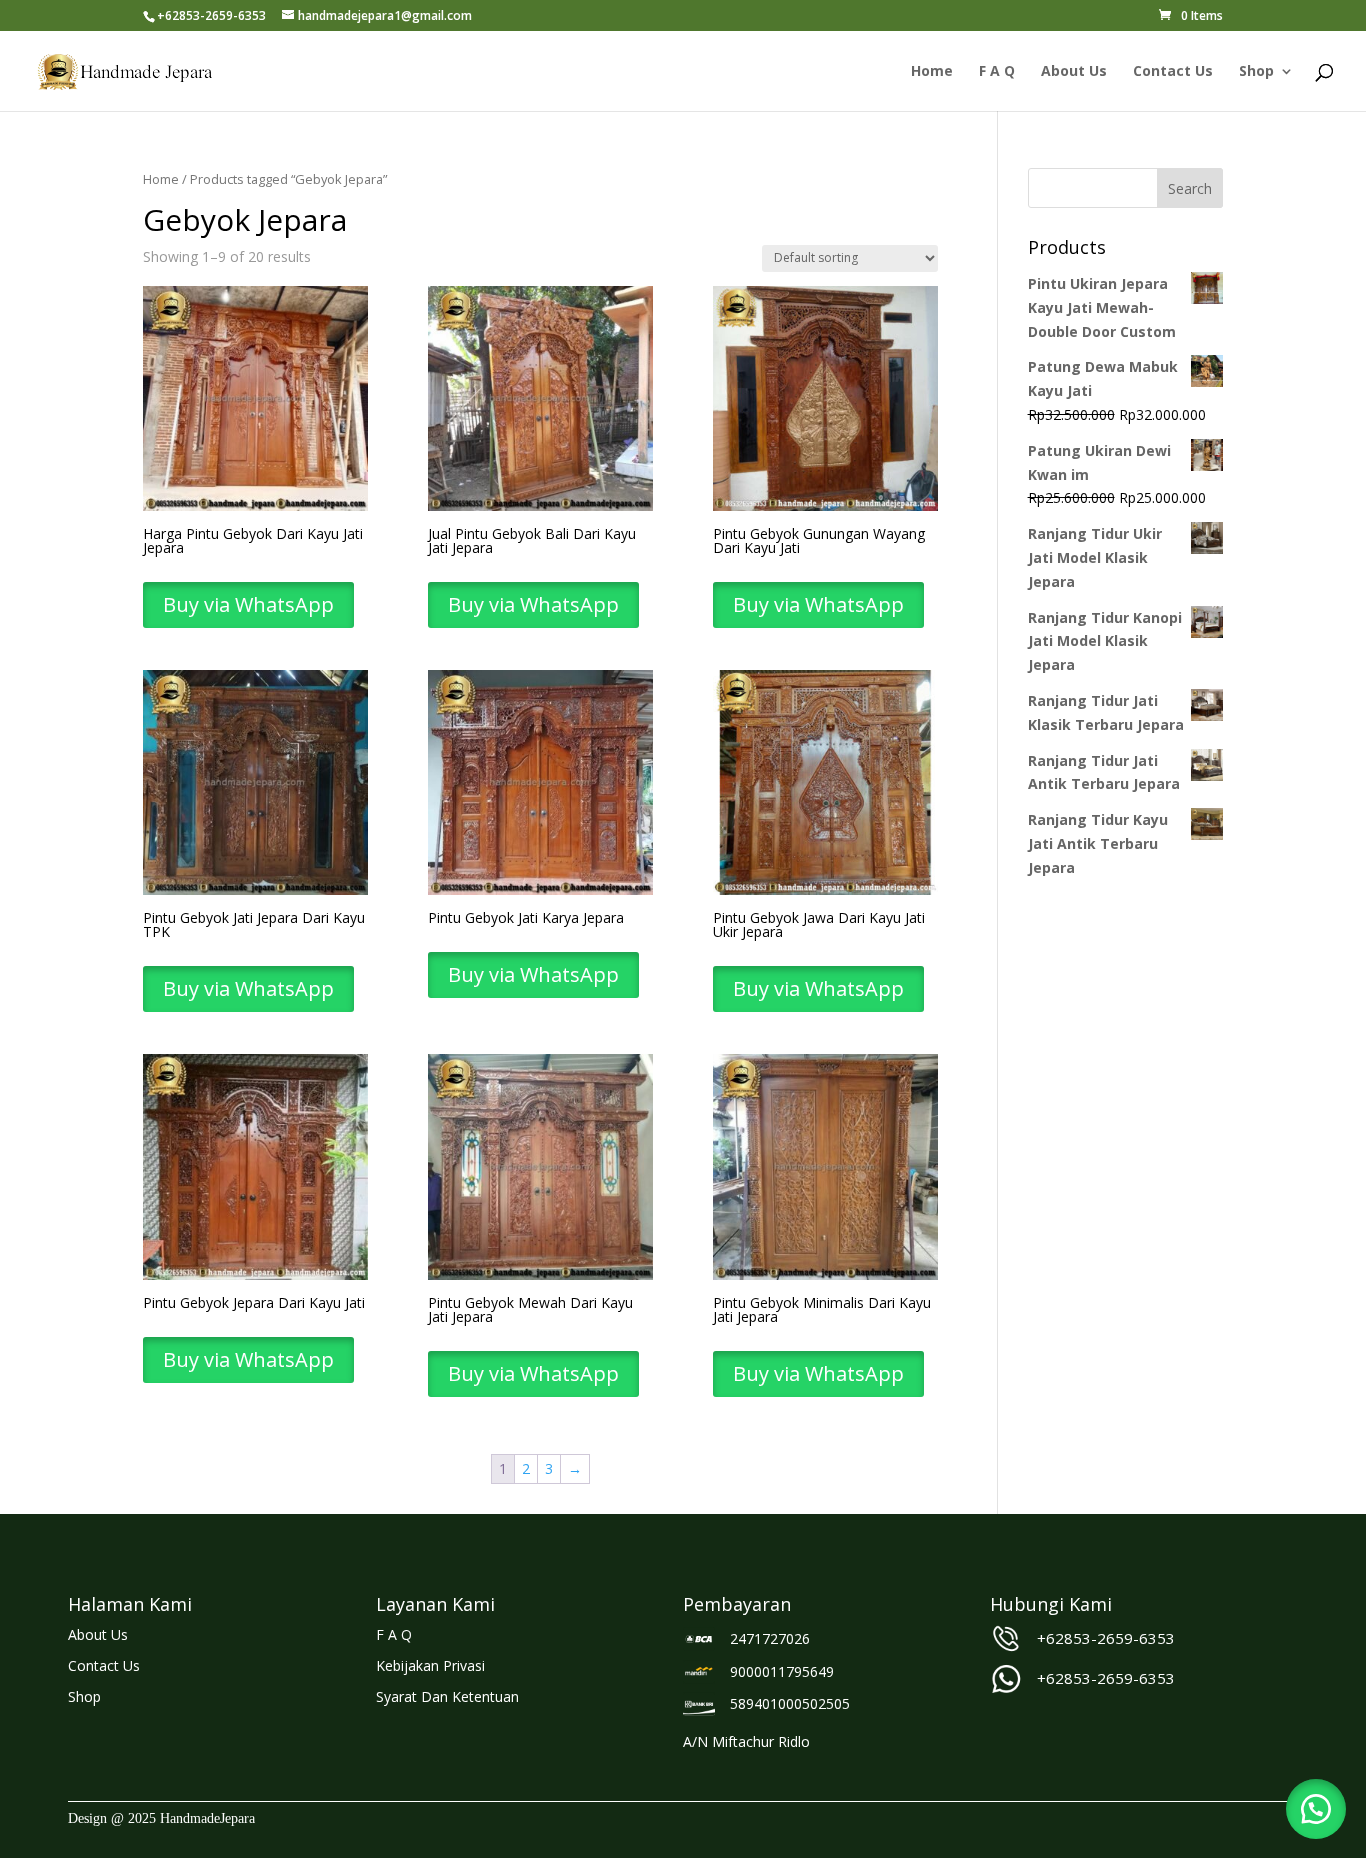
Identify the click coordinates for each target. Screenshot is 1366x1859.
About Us (1074, 72)
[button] (1316, 1809)
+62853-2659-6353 (1106, 1638)
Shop (1256, 72)
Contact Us (1173, 72)
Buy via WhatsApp (248, 604)
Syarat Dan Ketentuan (447, 1696)
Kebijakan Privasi (430, 1665)
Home (932, 72)
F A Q (997, 72)
